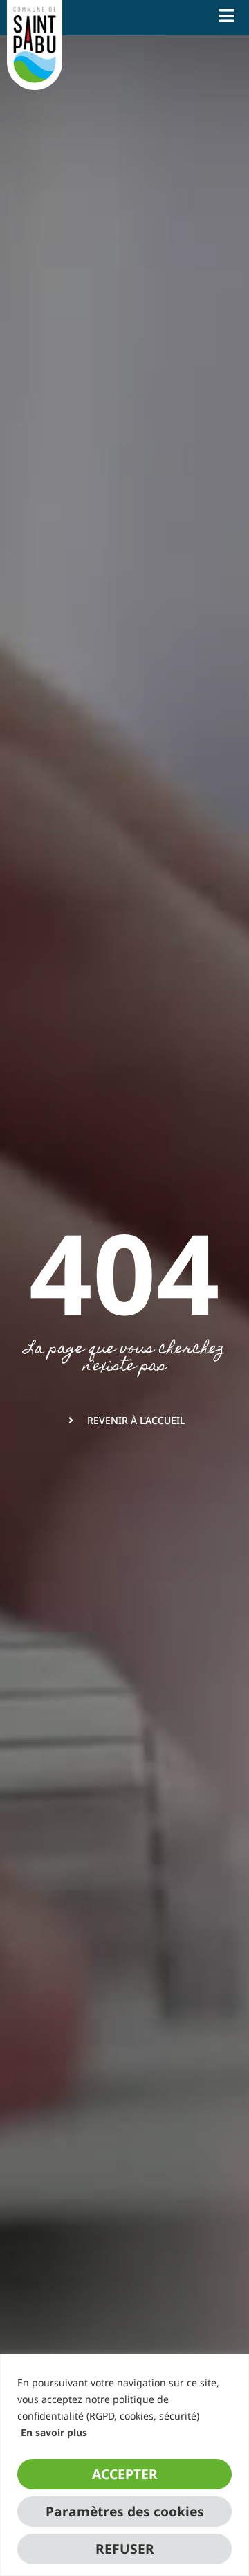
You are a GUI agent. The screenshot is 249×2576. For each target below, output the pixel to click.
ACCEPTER (125, 2474)
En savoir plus (54, 2432)
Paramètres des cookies (125, 2511)
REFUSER (125, 2549)
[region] (124, 2465)
